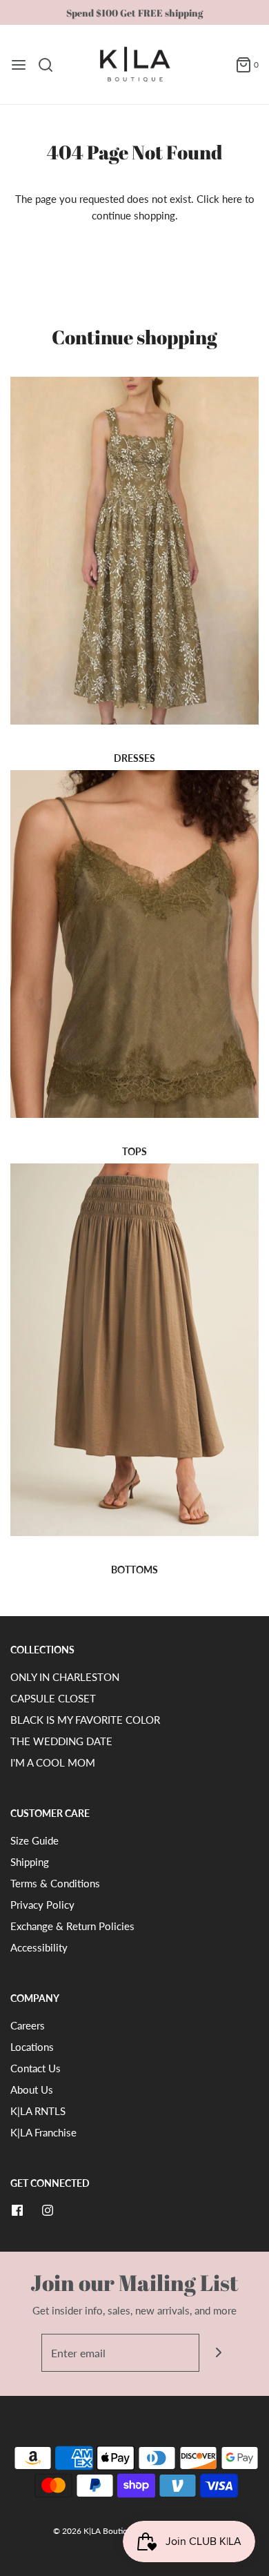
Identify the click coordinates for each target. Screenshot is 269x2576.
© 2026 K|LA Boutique (96, 2531)
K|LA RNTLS (38, 2111)
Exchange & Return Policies (72, 1926)
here (232, 199)
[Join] (218, 2353)
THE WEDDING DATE (61, 1741)
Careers (28, 2025)
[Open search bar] (51, 65)
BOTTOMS (134, 1570)
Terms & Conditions (55, 1883)
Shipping (30, 1862)
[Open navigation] (19, 65)
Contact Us (36, 2068)
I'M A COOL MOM (53, 1762)
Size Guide (34, 1840)
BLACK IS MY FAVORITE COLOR (85, 1720)
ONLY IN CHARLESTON (65, 1677)
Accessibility (39, 1947)
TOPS (134, 1151)
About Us (32, 2090)
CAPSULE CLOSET (53, 1698)
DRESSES (134, 758)
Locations (32, 2047)
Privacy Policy (42, 1905)
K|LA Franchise (43, 2132)
